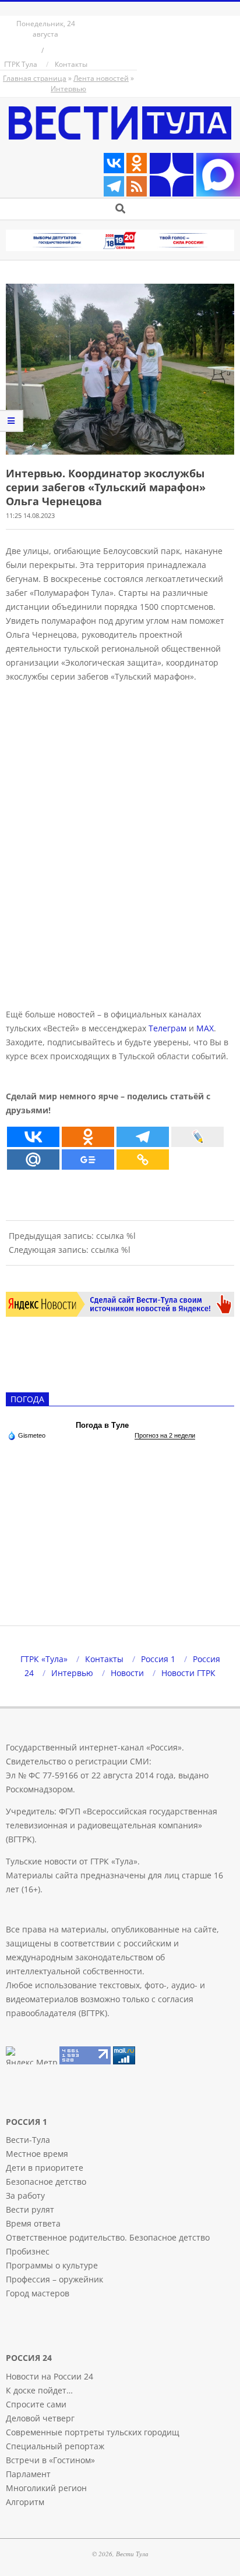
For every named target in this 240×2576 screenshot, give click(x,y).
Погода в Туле (102, 1425)
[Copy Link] (143, 1160)
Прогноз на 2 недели (165, 1435)
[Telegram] (114, 186)
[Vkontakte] (114, 163)
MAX (205, 1028)
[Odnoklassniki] (137, 163)
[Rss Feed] (137, 186)
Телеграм (167, 1028)
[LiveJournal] (197, 1137)
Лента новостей (101, 78)
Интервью (68, 89)
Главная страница (35, 78)
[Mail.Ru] (33, 1160)
